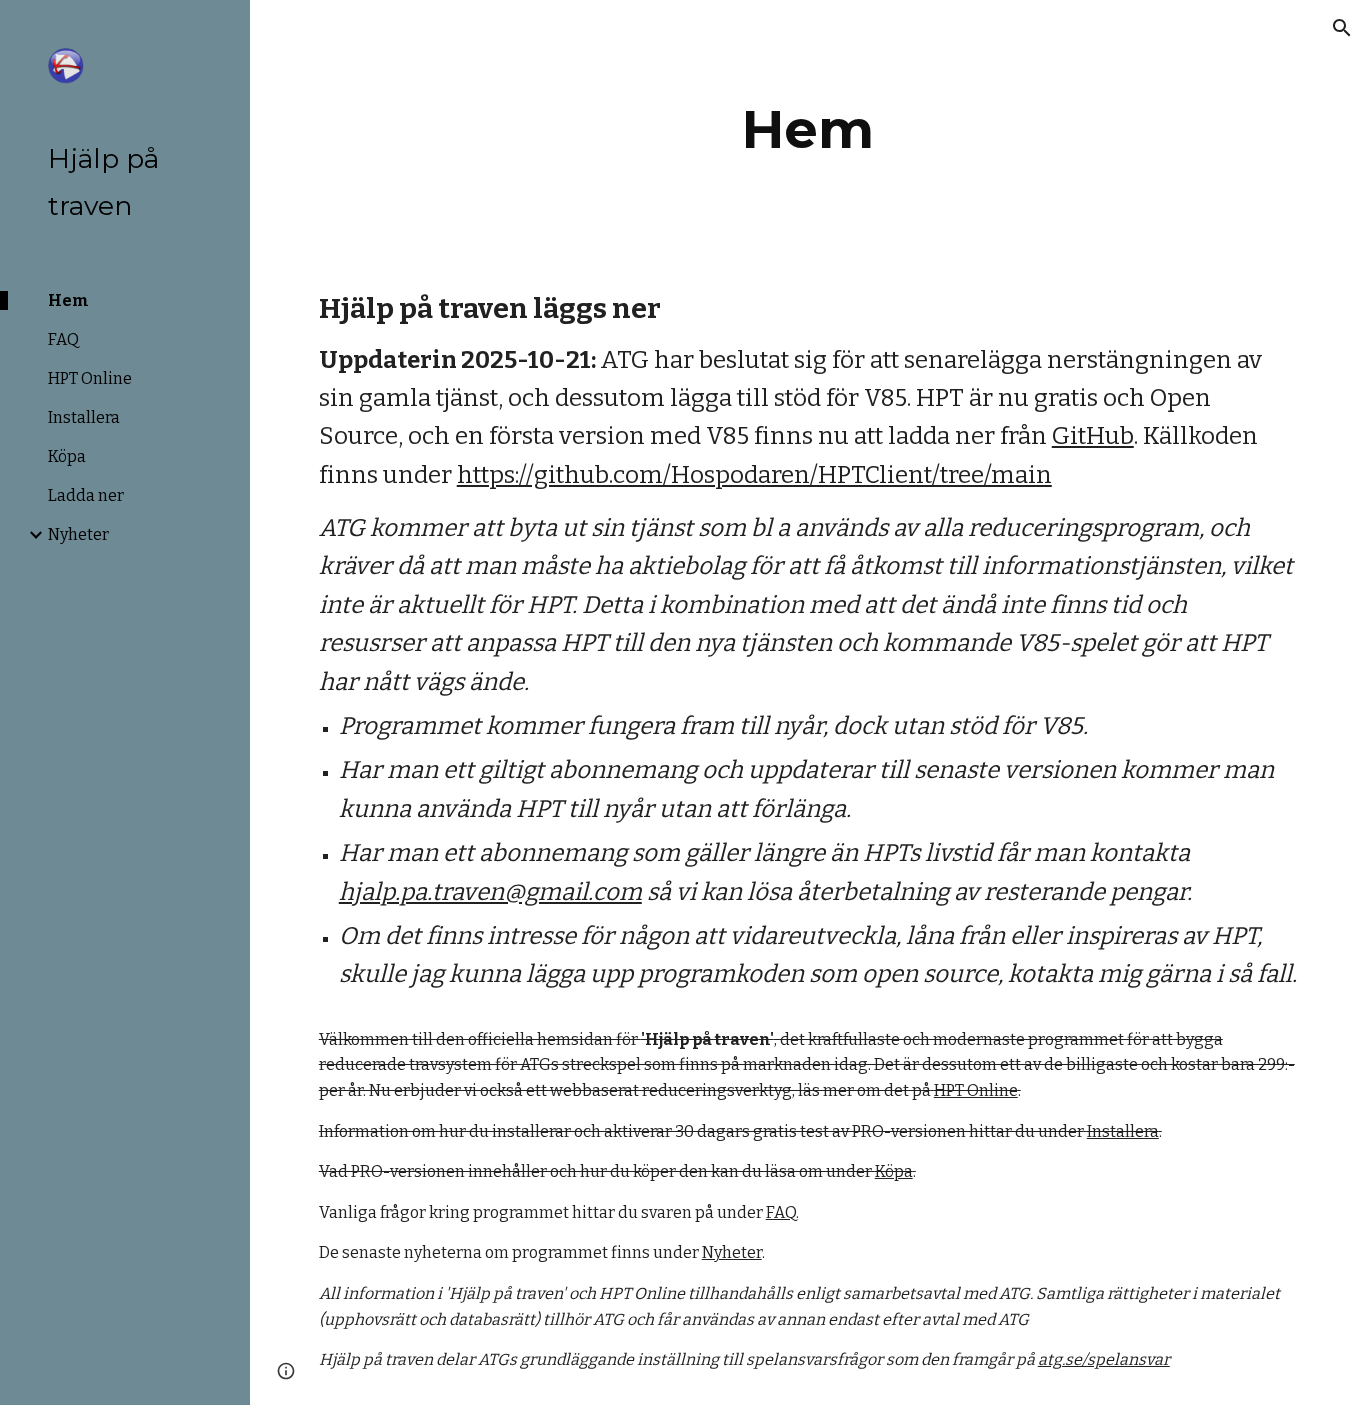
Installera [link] (84, 417)
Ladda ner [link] (86, 495)
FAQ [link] (63, 339)
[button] (1342, 28)
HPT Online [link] (90, 378)
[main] (808, 129)
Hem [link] (68, 300)
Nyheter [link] (78, 534)
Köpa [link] (67, 456)
